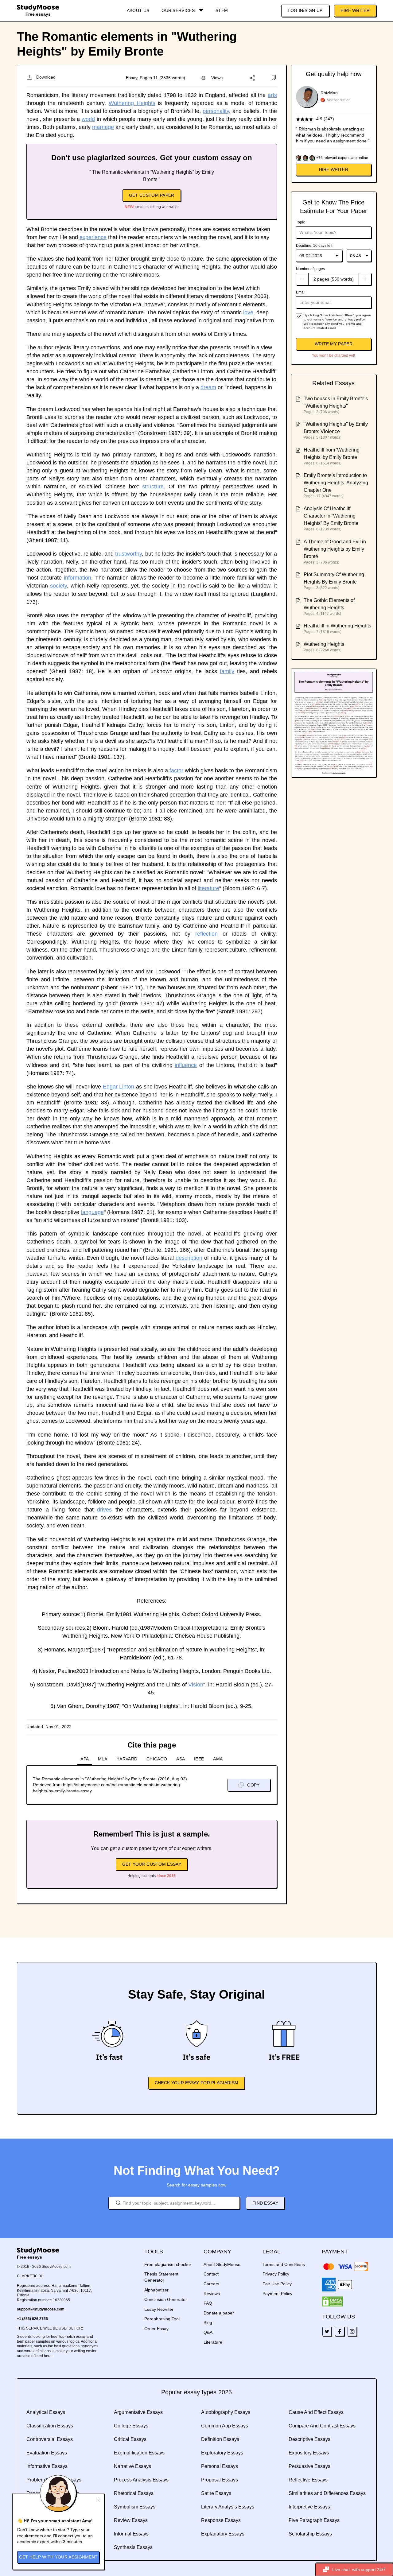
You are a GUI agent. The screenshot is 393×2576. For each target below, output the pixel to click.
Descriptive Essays (309, 2439)
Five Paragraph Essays (314, 2520)
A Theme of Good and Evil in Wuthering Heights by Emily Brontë (335, 549)
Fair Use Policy (277, 2284)
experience (93, 237)
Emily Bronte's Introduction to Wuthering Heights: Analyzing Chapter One (336, 483)
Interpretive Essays (309, 2507)
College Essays (131, 2426)
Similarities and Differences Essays (327, 2493)
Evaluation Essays (47, 2453)
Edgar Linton (119, 1087)
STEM (222, 10)
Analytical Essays (46, 2412)
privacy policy (355, 319)
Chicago (157, 1759)
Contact (211, 2274)
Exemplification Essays (139, 2453)
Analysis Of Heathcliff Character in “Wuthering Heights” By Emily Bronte (331, 516)
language (92, 1212)
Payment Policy (277, 2294)
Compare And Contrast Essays (322, 2426)
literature (208, 888)
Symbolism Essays (135, 2507)
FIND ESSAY (265, 2203)
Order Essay (156, 2329)
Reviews (212, 2294)
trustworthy (128, 554)
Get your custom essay (152, 1864)
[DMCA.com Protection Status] (333, 2302)
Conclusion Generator (166, 2299)
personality (216, 111)
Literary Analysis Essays (228, 2507)
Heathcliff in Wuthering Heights (337, 626)
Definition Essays (220, 2439)
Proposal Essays (220, 2480)
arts (272, 95)
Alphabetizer (156, 2290)
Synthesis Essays (133, 2547)
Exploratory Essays (222, 2453)
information (78, 578)
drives (104, 1510)
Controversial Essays (50, 2439)
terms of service (325, 319)
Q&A (208, 2332)
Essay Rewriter (159, 2309)
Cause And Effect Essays (316, 2412)
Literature (213, 2342)
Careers (211, 2284)
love (248, 312)
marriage (103, 127)
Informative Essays (47, 2466)
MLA (103, 1759)
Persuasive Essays (309, 2466)
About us (138, 10)
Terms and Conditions (284, 2264)
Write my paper (334, 344)
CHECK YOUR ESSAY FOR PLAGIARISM (196, 2083)
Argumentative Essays (138, 2412)
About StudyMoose (222, 2264)
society (58, 586)
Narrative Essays (132, 2466)
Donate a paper (219, 2313)
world (88, 119)
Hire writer (334, 169)
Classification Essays (50, 2426)
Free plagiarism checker (168, 2264)
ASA (181, 1759)
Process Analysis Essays (141, 2480)
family (227, 671)
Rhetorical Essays (134, 2493)
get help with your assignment (58, 2557)
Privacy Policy (276, 2274)
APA (85, 1759)
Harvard (127, 1759)
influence (186, 1065)
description (189, 1258)
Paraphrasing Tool (162, 2319)
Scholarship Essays (310, 2534)
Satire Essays (216, 2493)
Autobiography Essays (226, 2412)
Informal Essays (131, 2534)
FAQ (208, 2303)
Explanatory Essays (223, 2534)
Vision (196, 1685)
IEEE (199, 1759)
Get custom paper (152, 195)
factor (176, 770)
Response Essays (221, 2520)
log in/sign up (305, 10)
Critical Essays (130, 2439)
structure (153, 487)
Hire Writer (355, 10)
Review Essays (131, 2520)
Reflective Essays (308, 2480)
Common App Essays (225, 2426)
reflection (206, 934)
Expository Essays (309, 2453)
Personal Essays (220, 2466)
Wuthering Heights (132, 103)
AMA (218, 1759)
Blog (208, 2322)
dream (208, 387)
